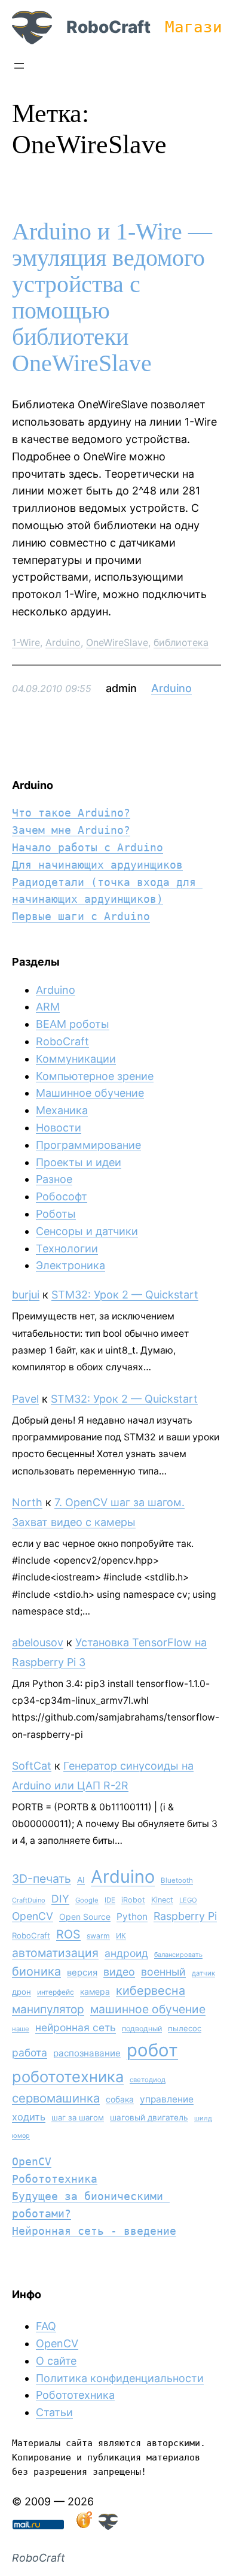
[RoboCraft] (108, 2526)
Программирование (88, 1145)
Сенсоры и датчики (87, 1231)
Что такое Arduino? (71, 813)
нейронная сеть (76, 2027)
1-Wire (26, 642)
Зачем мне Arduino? (71, 830)
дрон (22, 1992)
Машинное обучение (90, 1093)
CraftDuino (29, 1900)
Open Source (85, 1917)
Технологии (67, 1248)
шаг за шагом (78, 2117)
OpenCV (33, 1916)
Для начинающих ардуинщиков (97, 865)
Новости (59, 1128)
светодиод (148, 2080)
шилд (203, 2118)
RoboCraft (108, 27)
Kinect (162, 1900)
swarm (98, 1936)
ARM (48, 1007)
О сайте (56, 2361)
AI (81, 1880)
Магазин (198, 27)
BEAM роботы (73, 1024)
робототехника (68, 2076)
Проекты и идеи (79, 1162)
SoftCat (32, 1766)
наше (21, 2029)
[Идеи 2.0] (83, 2526)
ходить (29, 2117)
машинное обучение (148, 2009)
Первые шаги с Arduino (81, 916)
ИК (121, 1936)
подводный (142, 2029)
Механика (62, 1110)
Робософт (62, 1196)
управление (167, 2099)
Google (87, 1900)
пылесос (185, 2028)
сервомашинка (56, 2098)
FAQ (46, 2326)
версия (82, 1973)
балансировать (178, 1955)
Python (132, 1917)
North (27, 1502)
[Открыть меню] (19, 66)
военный (163, 1972)
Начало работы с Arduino (88, 847)
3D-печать (42, 1879)
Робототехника (55, 2179)
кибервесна (151, 1991)
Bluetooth (177, 1880)
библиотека (181, 642)
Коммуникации (76, 1059)
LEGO (188, 1900)
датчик (203, 1973)
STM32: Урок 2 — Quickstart (125, 1295)
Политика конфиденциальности (120, 2378)
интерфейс (56, 1992)
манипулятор (48, 2009)
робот (152, 2050)
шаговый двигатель (149, 2117)
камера (95, 1991)
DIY (60, 1899)
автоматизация (55, 1953)
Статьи (54, 2412)
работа (30, 2052)
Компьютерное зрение (95, 1076)
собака (120, 2099)
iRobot (133, 1900)
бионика (36, 1971)
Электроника (70, 1265)
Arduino (63, 642)
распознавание (87, 2053)
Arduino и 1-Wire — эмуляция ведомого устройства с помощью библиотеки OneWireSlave (112, 298)
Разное (54, 1179)
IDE (110, 1900)
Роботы (56, 1214)
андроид (126, 1953)
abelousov (38, 1642)
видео (119, 1972)
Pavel (25, 1399)
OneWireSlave (117, 642)
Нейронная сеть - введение (94, 2231)
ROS (68, 1934)
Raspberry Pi (185, 1916)
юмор (21, 2136)
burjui (26, 1295)
